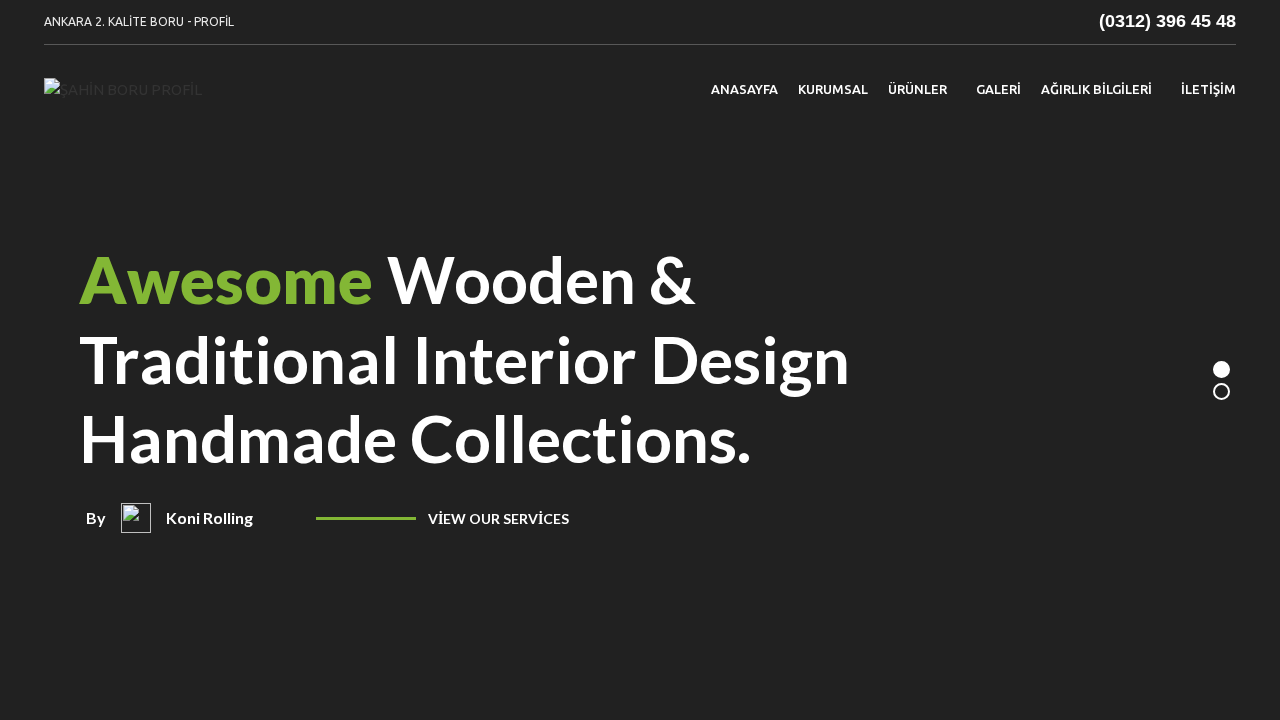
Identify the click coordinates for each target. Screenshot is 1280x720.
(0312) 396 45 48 (1167, 21)
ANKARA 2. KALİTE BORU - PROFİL (139, 21)
